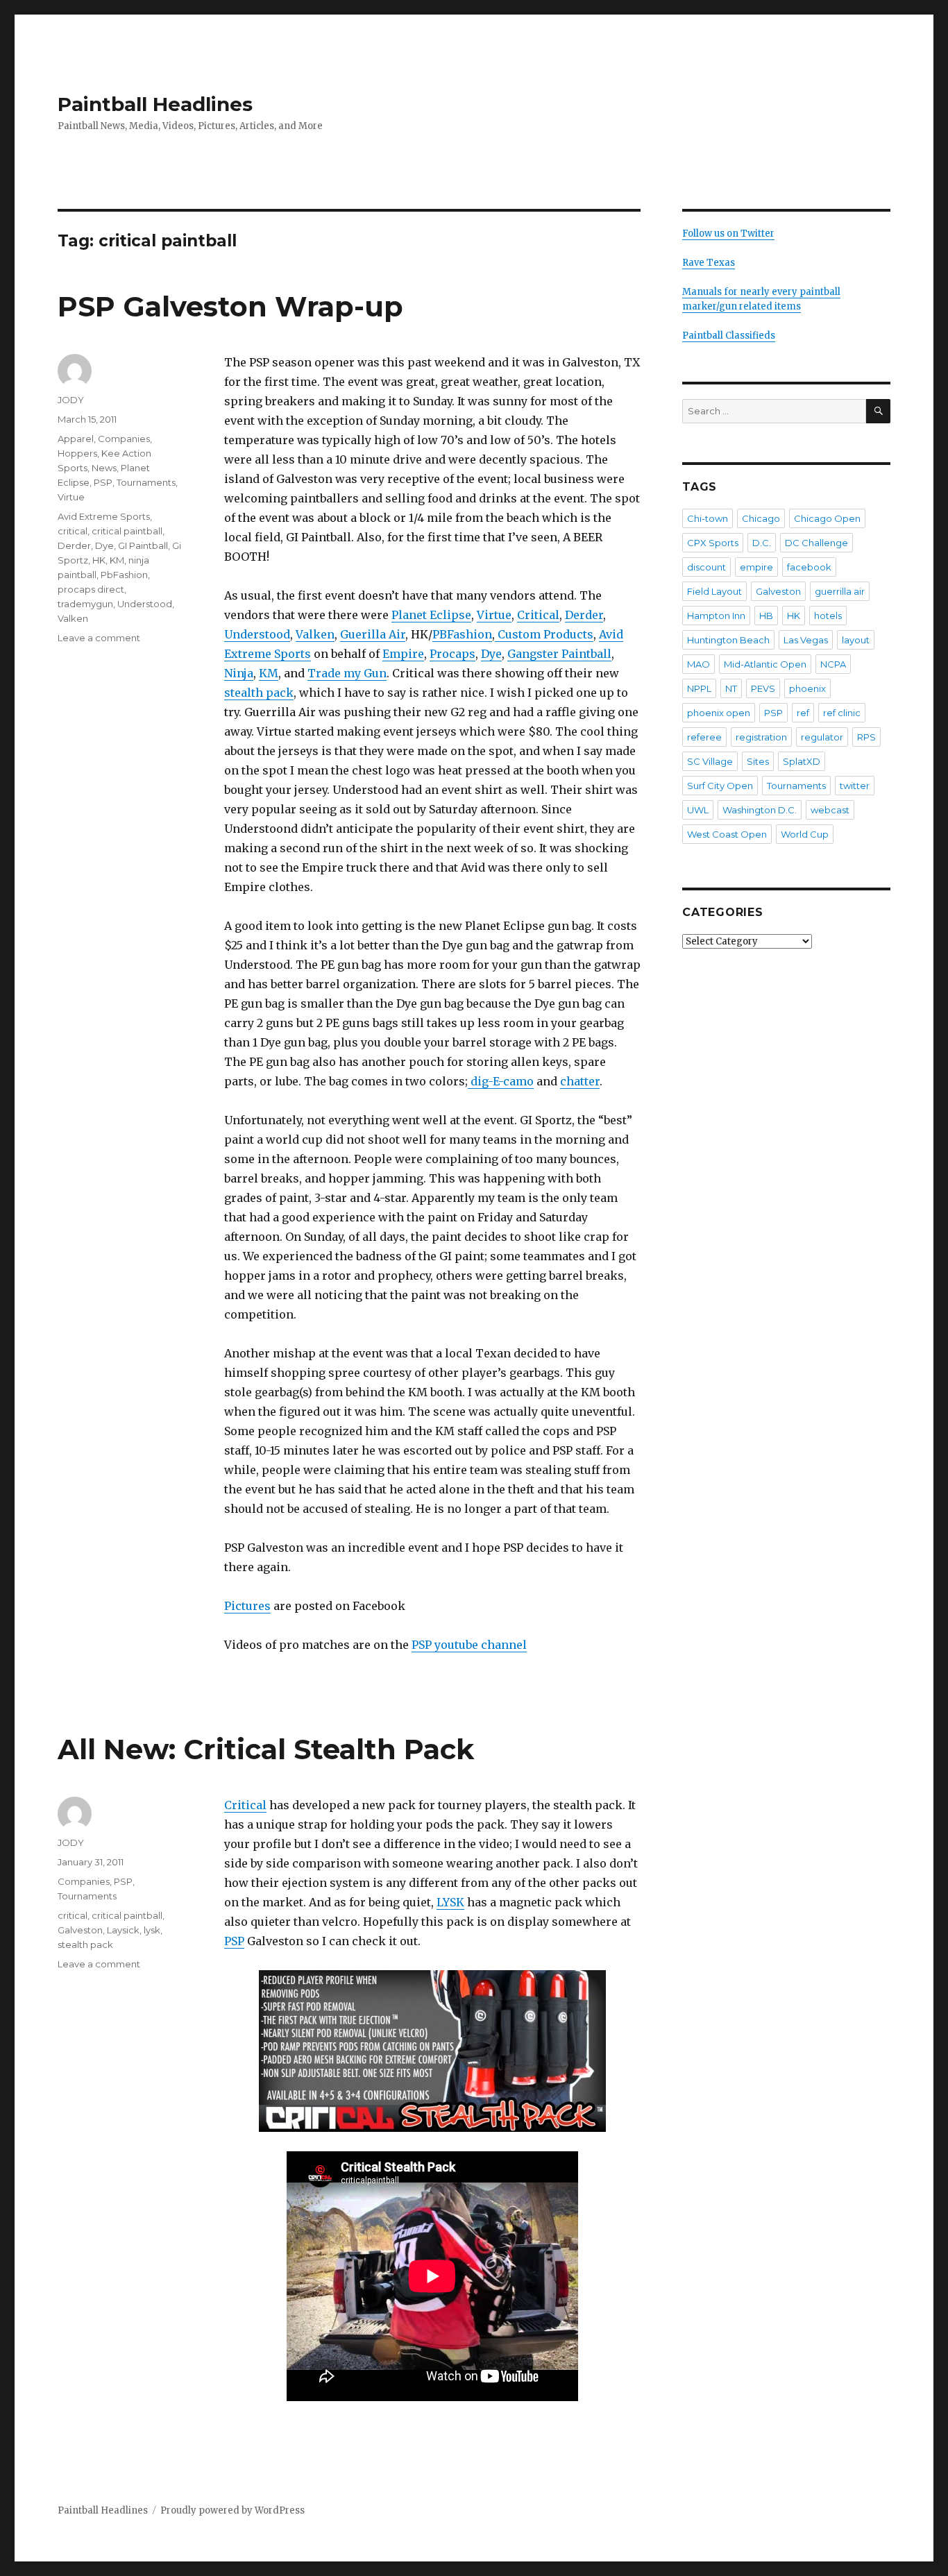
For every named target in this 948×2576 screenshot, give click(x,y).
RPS (866, 737)
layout (856, 640)
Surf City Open (720, 786)
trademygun (85, 604)
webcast (830, 810)
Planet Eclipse (431, 615)
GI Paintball (143, 545)
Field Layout (714, 591)
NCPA (833, 664)
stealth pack (259, 693)
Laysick (123, 1930)
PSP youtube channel (469, 1645)
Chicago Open (827, 518)
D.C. (762, 543)
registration (761, 737)
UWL (698, 810)
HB (766, 616)
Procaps (452, 654)
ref (803, 713)
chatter (580, 1081)
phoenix (807, 688)
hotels (828, 616)
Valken (315, 634)
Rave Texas (709, 263)
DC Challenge (816, 543)
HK (99, 560)
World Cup (805, 834)
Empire (403, 654)
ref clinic (842, 713)
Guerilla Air (373, 634)
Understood (257, 634)
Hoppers (77, 453)
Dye (491, 654)
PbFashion (124, 575)
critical (73, 531)
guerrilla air (840, 591)
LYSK (450, 1902)
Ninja (239, 673)
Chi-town (708, 518)
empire (756, 567)
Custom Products (544, 634)
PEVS (763, 688)
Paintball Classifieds (729, 336)
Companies (124, 439)
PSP (103, 482)
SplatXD (802, 761)
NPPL (699, 688)
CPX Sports (713, 543)
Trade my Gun (347, 673)
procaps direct (91, 589)
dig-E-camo (501, 1081)
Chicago (761, 518)
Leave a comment (99, 638)
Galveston (80, 1930)
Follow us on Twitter (728, 234)
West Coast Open (727, 834)
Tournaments (146, 482)
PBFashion (462, 634)
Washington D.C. (760, 810)
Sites (758, 761)
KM (269, 673)
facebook (809, 567)
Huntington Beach (728, 640)
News (104, 468)
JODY (71, 400)
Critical (538, 615)
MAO (699, 664)
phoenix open (719, 713)
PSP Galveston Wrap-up (230, 306)
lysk (152, 1930)
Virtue (494, 615)
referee (704, 737)
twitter (855, 786)
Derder (584, 615)
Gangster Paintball (559, 654)
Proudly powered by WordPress (232, 2510)
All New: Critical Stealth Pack (266, 1749)
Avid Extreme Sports (104, 516)
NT (731, 688)
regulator (822, 737)
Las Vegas (806, 640)
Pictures (247, 1606)
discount (706, 567)
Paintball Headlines (155, 104)
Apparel (76, 439)
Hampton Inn (716, 616)
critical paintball (127, 531)
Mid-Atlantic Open (765, 664)
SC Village (710, 761)
